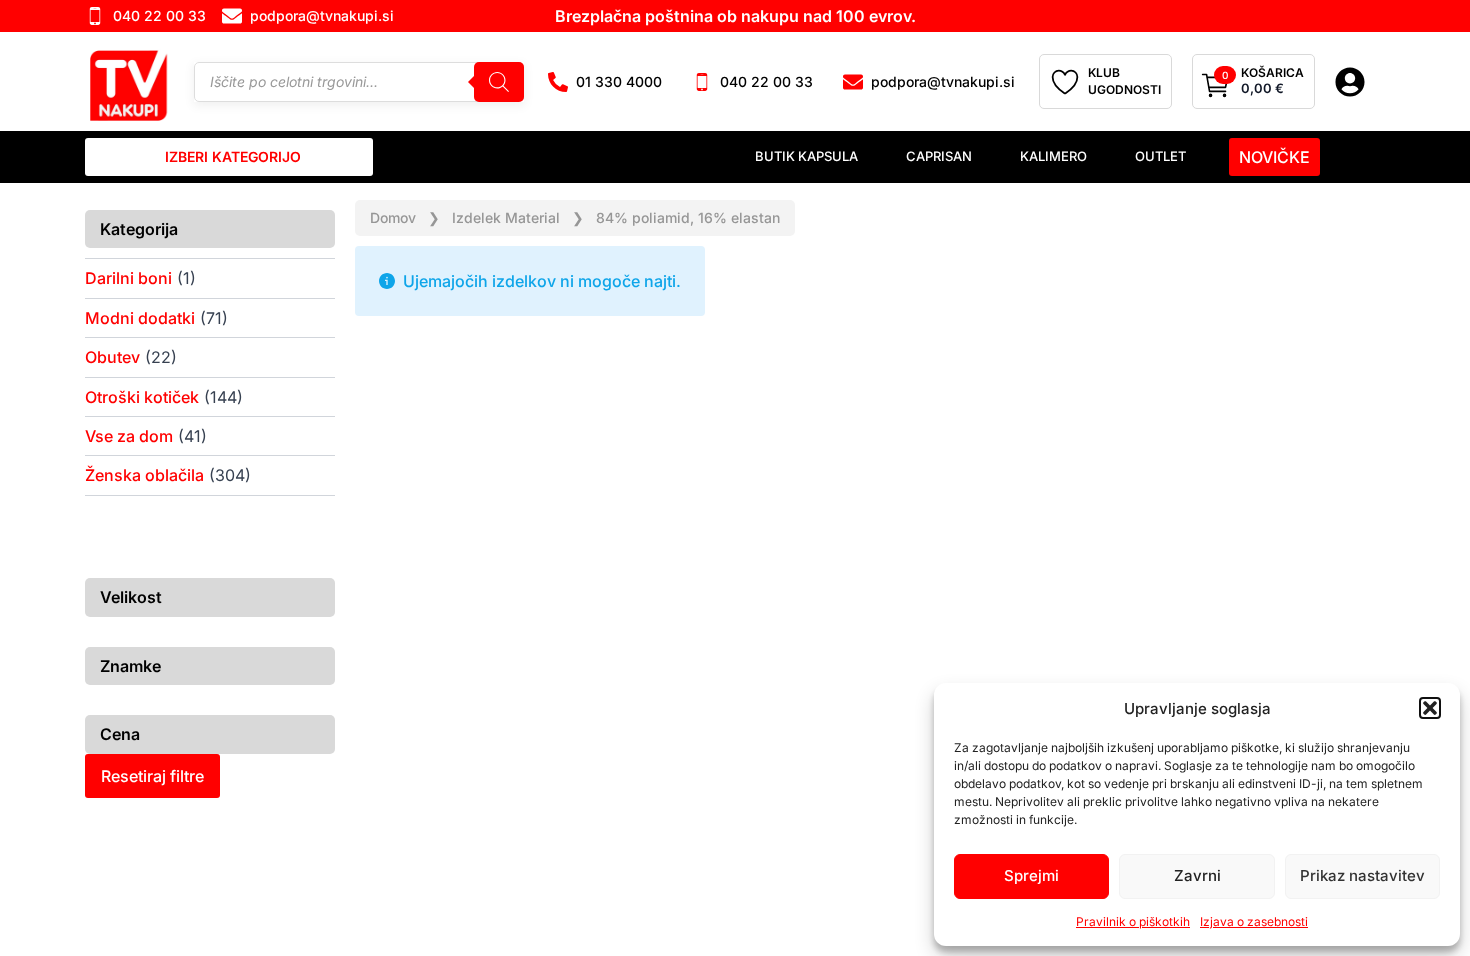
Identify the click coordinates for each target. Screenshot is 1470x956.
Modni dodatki (140, 318)
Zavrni (1197, 875)
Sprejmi (1031, 875)
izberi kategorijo (233, 156)
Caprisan (939, 156)
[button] (1430, 708)
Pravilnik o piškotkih (1133, 921)
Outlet (1160, 156)
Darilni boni (128, 278)
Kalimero (1053, 156)
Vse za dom (129, 436)
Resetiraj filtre (152, 776)
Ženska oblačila (144, 475)
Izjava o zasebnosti (1254, 921)
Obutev (112, 357)
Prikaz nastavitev (1362, 875)
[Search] (499, 81)
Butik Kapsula (806, 156)
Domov (393, 217)
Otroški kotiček (142, 397)
